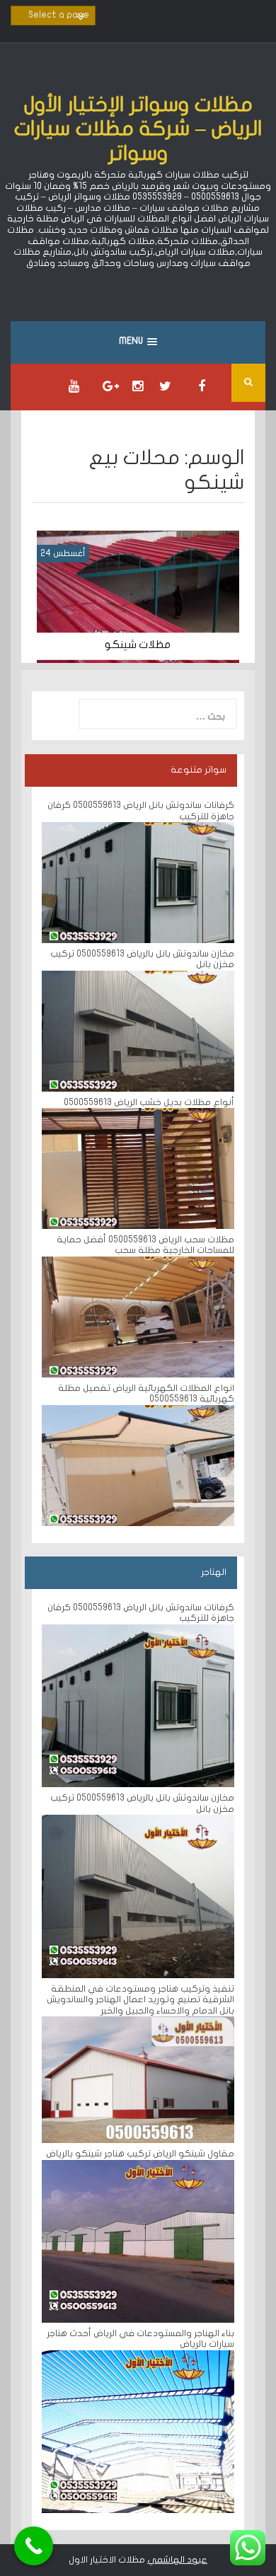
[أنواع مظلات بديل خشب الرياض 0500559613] (138, 1168)
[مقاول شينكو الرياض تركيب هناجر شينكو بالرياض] (138, 2241)
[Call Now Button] (34, 2546)
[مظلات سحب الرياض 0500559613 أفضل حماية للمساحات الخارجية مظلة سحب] (138, 1317)
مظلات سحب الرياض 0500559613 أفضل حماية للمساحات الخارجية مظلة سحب (145, 1245)
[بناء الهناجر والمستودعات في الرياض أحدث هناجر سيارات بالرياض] (138, 2431)
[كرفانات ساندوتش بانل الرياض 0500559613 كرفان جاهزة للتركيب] (138, 882)
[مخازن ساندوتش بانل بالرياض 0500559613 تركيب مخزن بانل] (138, 1031)
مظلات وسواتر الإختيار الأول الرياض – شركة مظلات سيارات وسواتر (138, 129)
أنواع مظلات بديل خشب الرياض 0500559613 (148, 1102)
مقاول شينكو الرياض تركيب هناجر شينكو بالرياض (140, 2154)
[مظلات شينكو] (138, 596)
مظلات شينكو (138, 645)
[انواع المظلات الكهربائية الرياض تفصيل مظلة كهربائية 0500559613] (138, 1465)
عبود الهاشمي (177, 2560)
